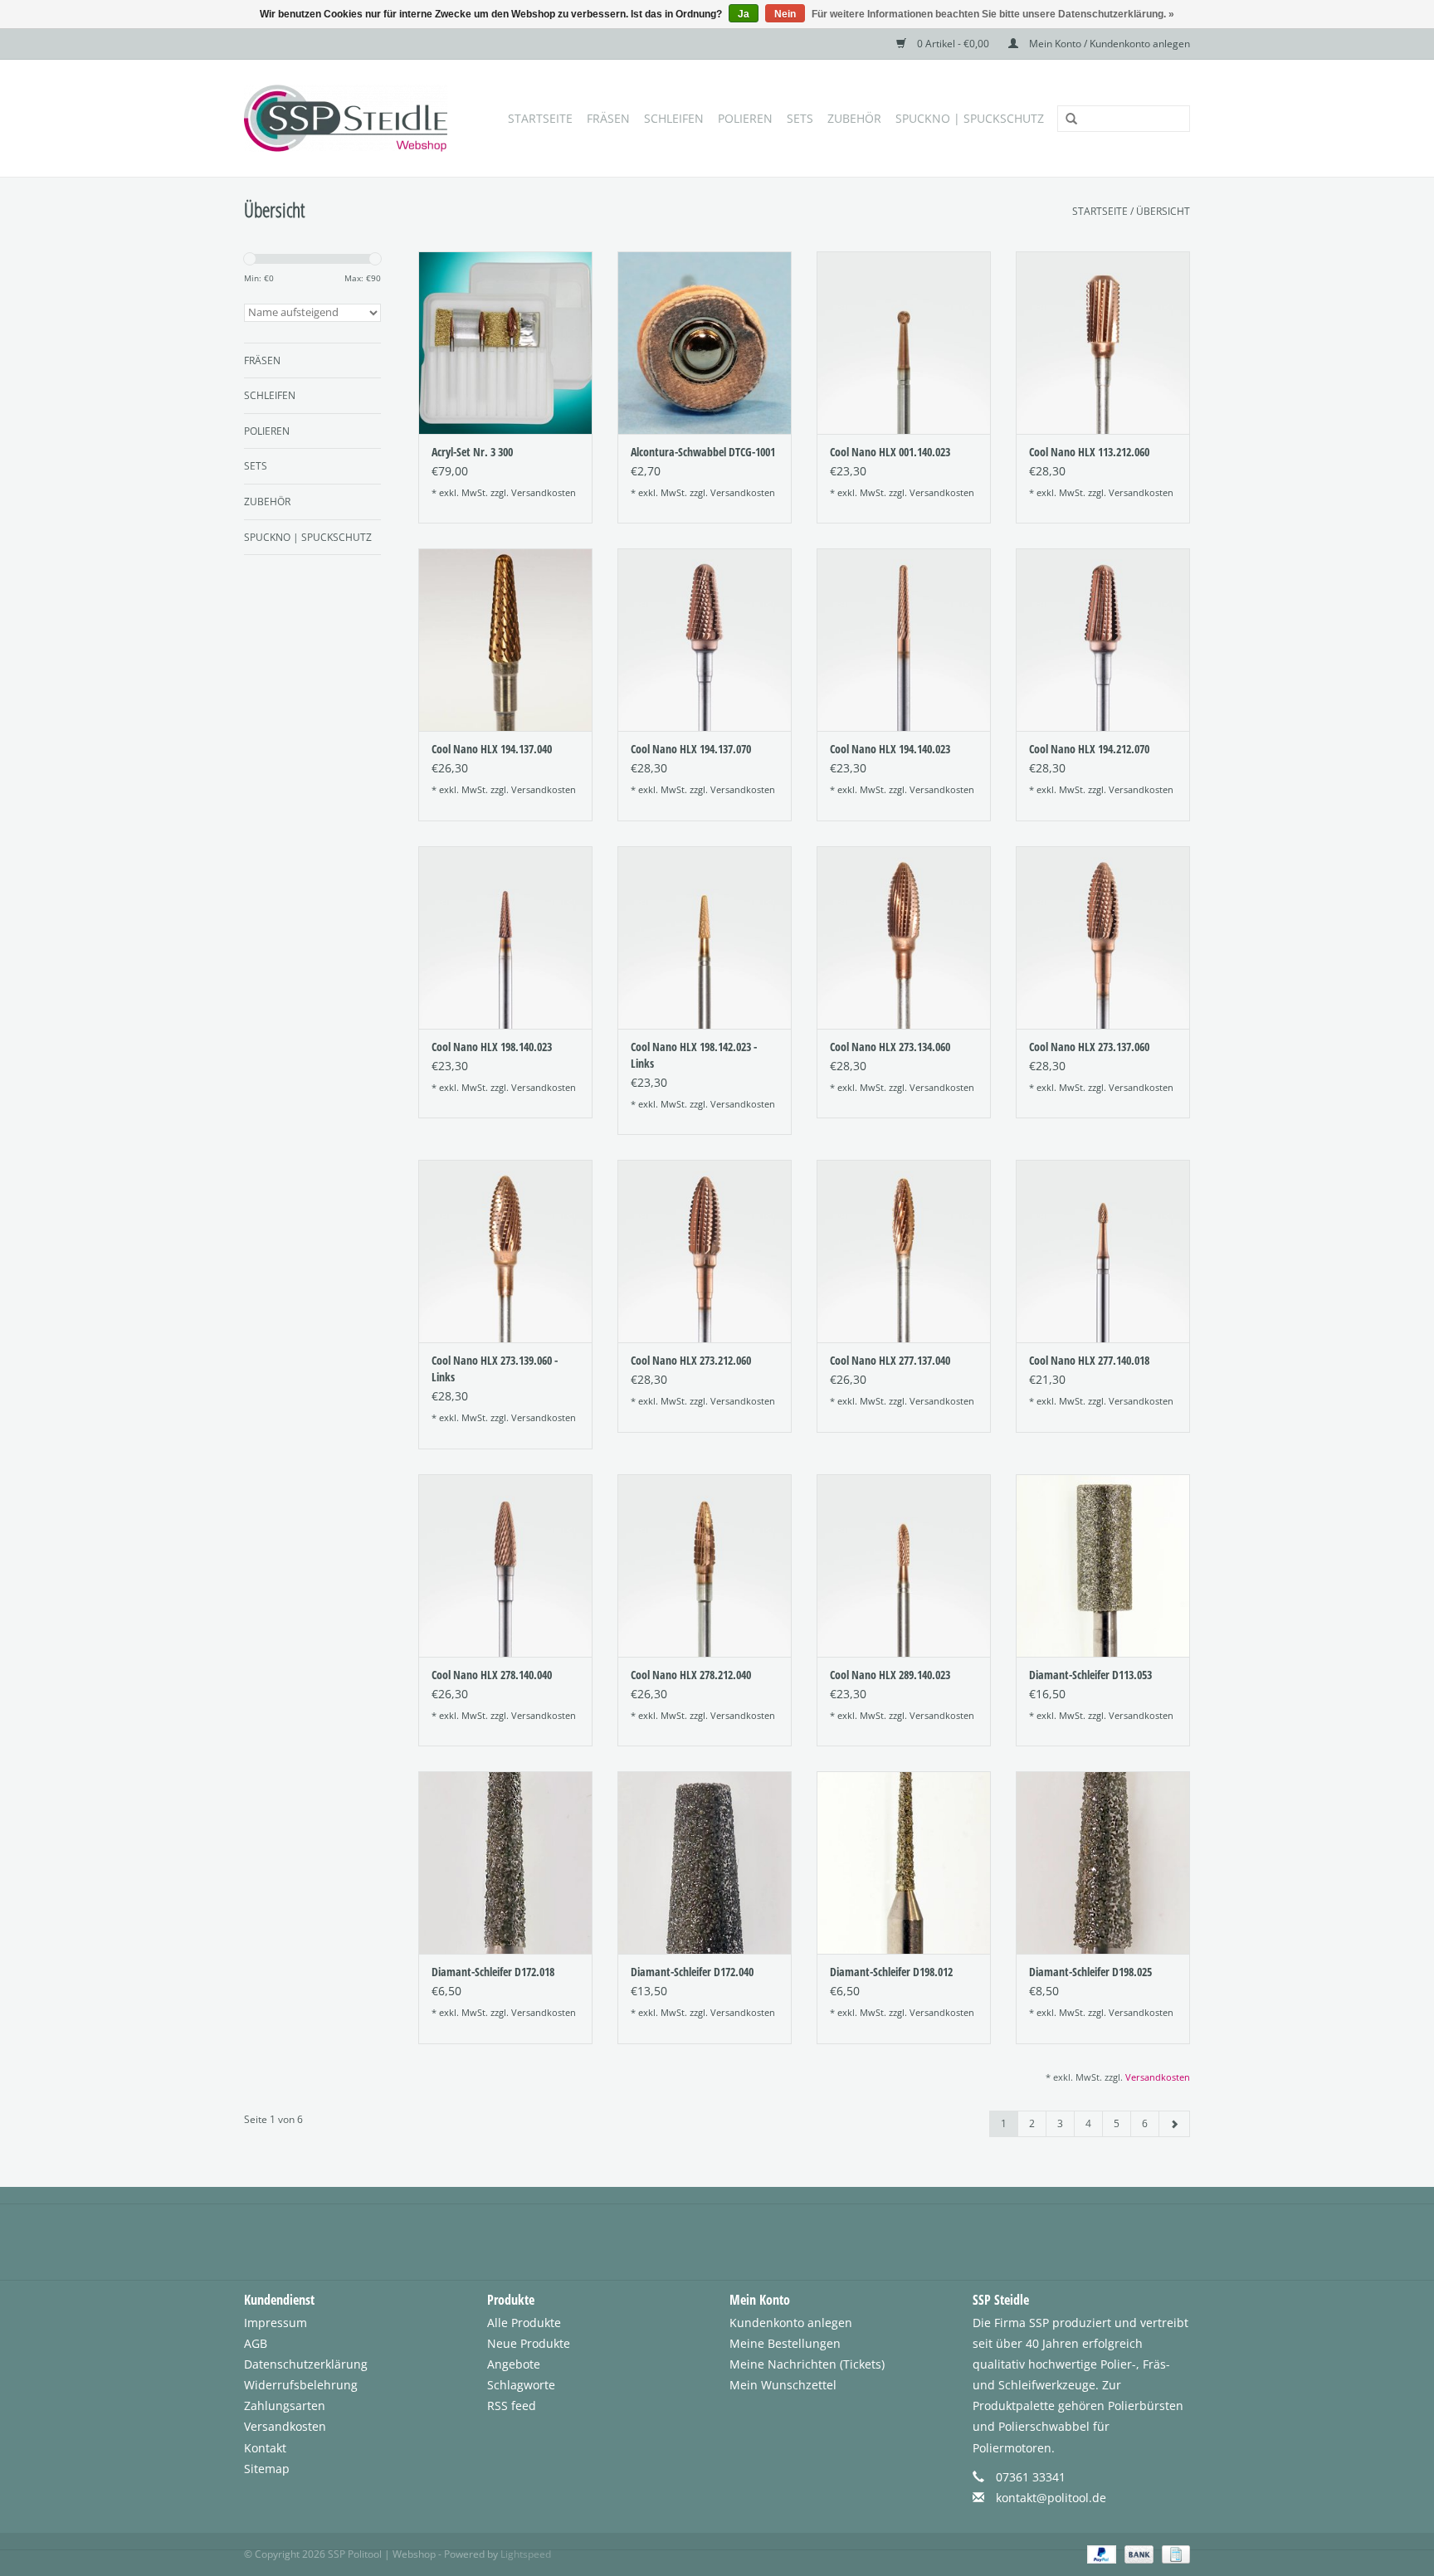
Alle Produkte (524, 2323)
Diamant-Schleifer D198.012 (891, 1972)
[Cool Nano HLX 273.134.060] (904, 937)
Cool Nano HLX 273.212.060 (691, 1360)
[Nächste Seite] (1174, 2124)
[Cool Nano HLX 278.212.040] (705, 1566)
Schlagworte (521, 2385)
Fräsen (608, 118)
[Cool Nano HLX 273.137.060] (1103, 937)
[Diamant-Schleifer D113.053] (1103, 1566)
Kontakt (265, 2448)
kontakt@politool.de (1051, 2498)
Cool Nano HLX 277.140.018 (1089, 1360)
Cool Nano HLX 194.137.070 (691, 749)
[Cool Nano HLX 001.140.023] (904, 343)
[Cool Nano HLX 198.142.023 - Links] (705, 937)
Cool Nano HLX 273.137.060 (1089, 1047)
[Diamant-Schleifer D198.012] (904, 1863)
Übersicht (1163, 211)
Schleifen (674, 118)
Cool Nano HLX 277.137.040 (890, 1360)
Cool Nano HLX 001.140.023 (890, 452)
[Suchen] (1066, 119)
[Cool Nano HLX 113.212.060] (1103, 343)
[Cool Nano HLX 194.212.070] (1103, 640)
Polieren (745, 118)
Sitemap (267, 2469)
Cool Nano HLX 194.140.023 (890, 749)
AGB (256, 2343)
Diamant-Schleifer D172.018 (493, 1972)
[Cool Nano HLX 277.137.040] (904, 1251)
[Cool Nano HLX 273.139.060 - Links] (505, 1251)
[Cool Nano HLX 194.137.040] (505, 640)
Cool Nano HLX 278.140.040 (492, 1675)
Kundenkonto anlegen (791, 2323)
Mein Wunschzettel (783, 2385)
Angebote (514, 2364)
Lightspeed (526, 2554)
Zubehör (854, 118)
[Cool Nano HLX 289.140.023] (904, 1566)
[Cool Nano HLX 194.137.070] (705, 640)
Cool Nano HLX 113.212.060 (1089, 452)
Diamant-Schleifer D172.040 (692, 1972)
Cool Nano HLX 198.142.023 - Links (694, 1055)
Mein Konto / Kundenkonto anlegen (1108, 44)
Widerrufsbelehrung (301, 2385)
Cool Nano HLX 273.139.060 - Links (495, 1368)
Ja (744, 14)
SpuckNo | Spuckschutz (970, 118)
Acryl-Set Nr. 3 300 (472, 452)
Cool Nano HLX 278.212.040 (691, 1675)
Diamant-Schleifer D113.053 (1090, 1675)
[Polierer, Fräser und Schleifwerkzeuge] (350, 118)
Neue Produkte (529, 2343)
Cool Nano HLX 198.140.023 (492, 1047)
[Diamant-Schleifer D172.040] (705, 1863)
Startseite (540, 118)
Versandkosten (544, 492)
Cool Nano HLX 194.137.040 (492, 749)
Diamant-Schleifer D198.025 (1090, 1972)
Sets (800, 118)
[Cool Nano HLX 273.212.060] (705, 1251)
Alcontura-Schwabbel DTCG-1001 (703, 452)
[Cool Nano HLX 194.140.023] (904, 640)
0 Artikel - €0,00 (953, 44)
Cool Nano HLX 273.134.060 (890, 1047)
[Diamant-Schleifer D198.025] (1103, 1863)
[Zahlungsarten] (1100, 2553)
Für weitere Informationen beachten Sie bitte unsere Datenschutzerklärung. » (993, 14)
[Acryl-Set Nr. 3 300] (505, 343)
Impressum (276, 2323)
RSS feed (512, 2406)
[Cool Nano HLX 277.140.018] (1103, 1251)
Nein (785, 14)
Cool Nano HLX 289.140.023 (890, 1675)
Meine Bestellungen (785, 2343)
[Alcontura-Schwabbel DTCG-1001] (705, 343)
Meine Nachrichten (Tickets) (807, 2364)
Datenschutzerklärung (306, 2364)
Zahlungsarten (285, 2406)
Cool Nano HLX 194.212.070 (1089, 749)
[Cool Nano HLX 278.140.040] (505, 1566)
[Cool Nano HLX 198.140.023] (505, 937)
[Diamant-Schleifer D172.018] (505, 1863)
